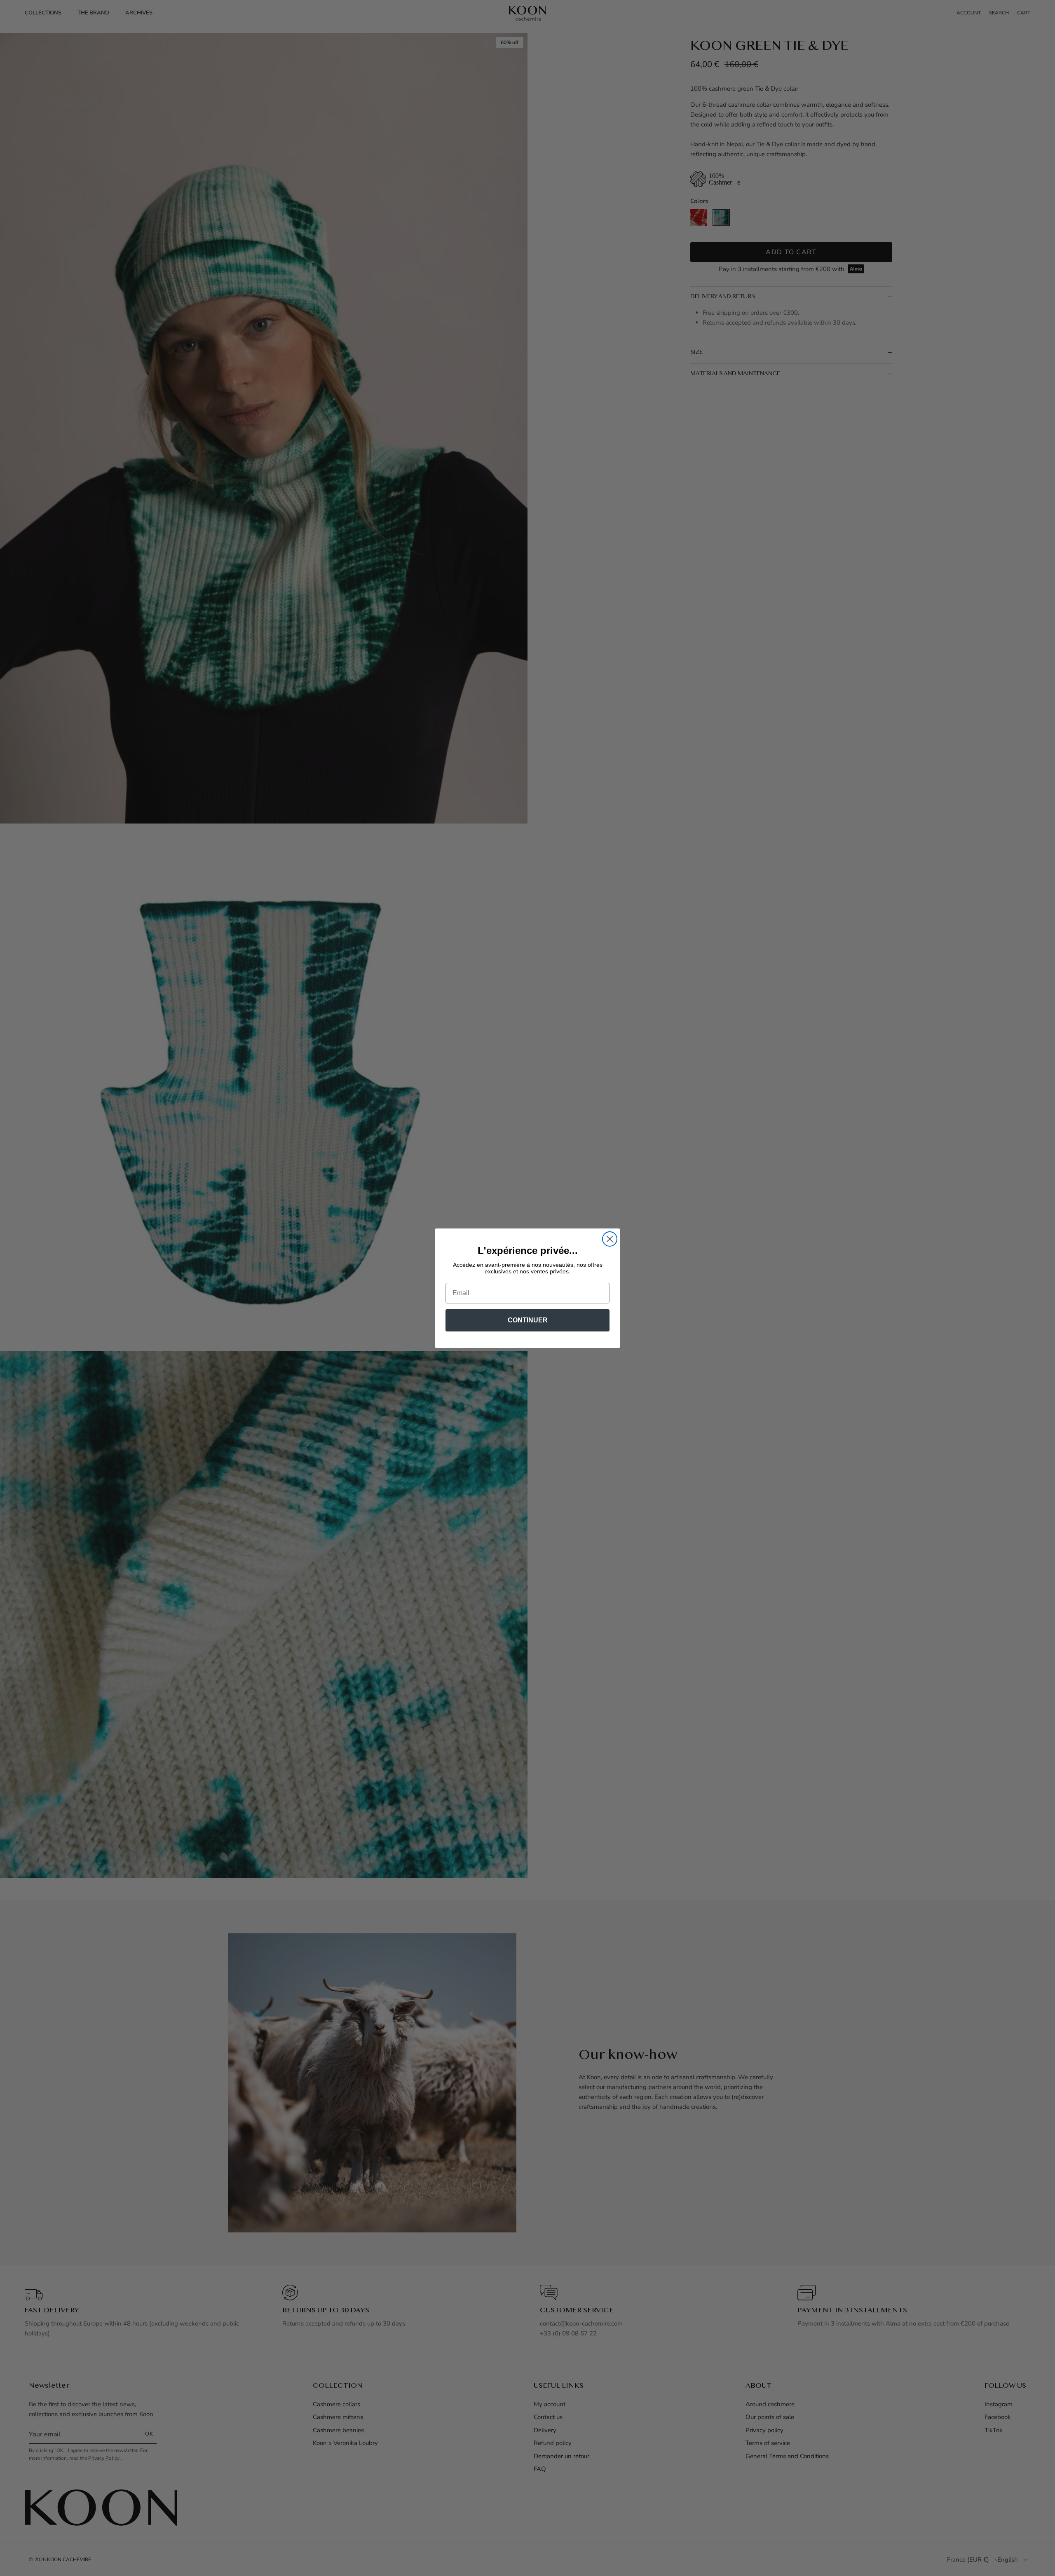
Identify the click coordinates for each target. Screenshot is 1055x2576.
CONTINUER (528, 1320)
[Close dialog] (610, 1239)
